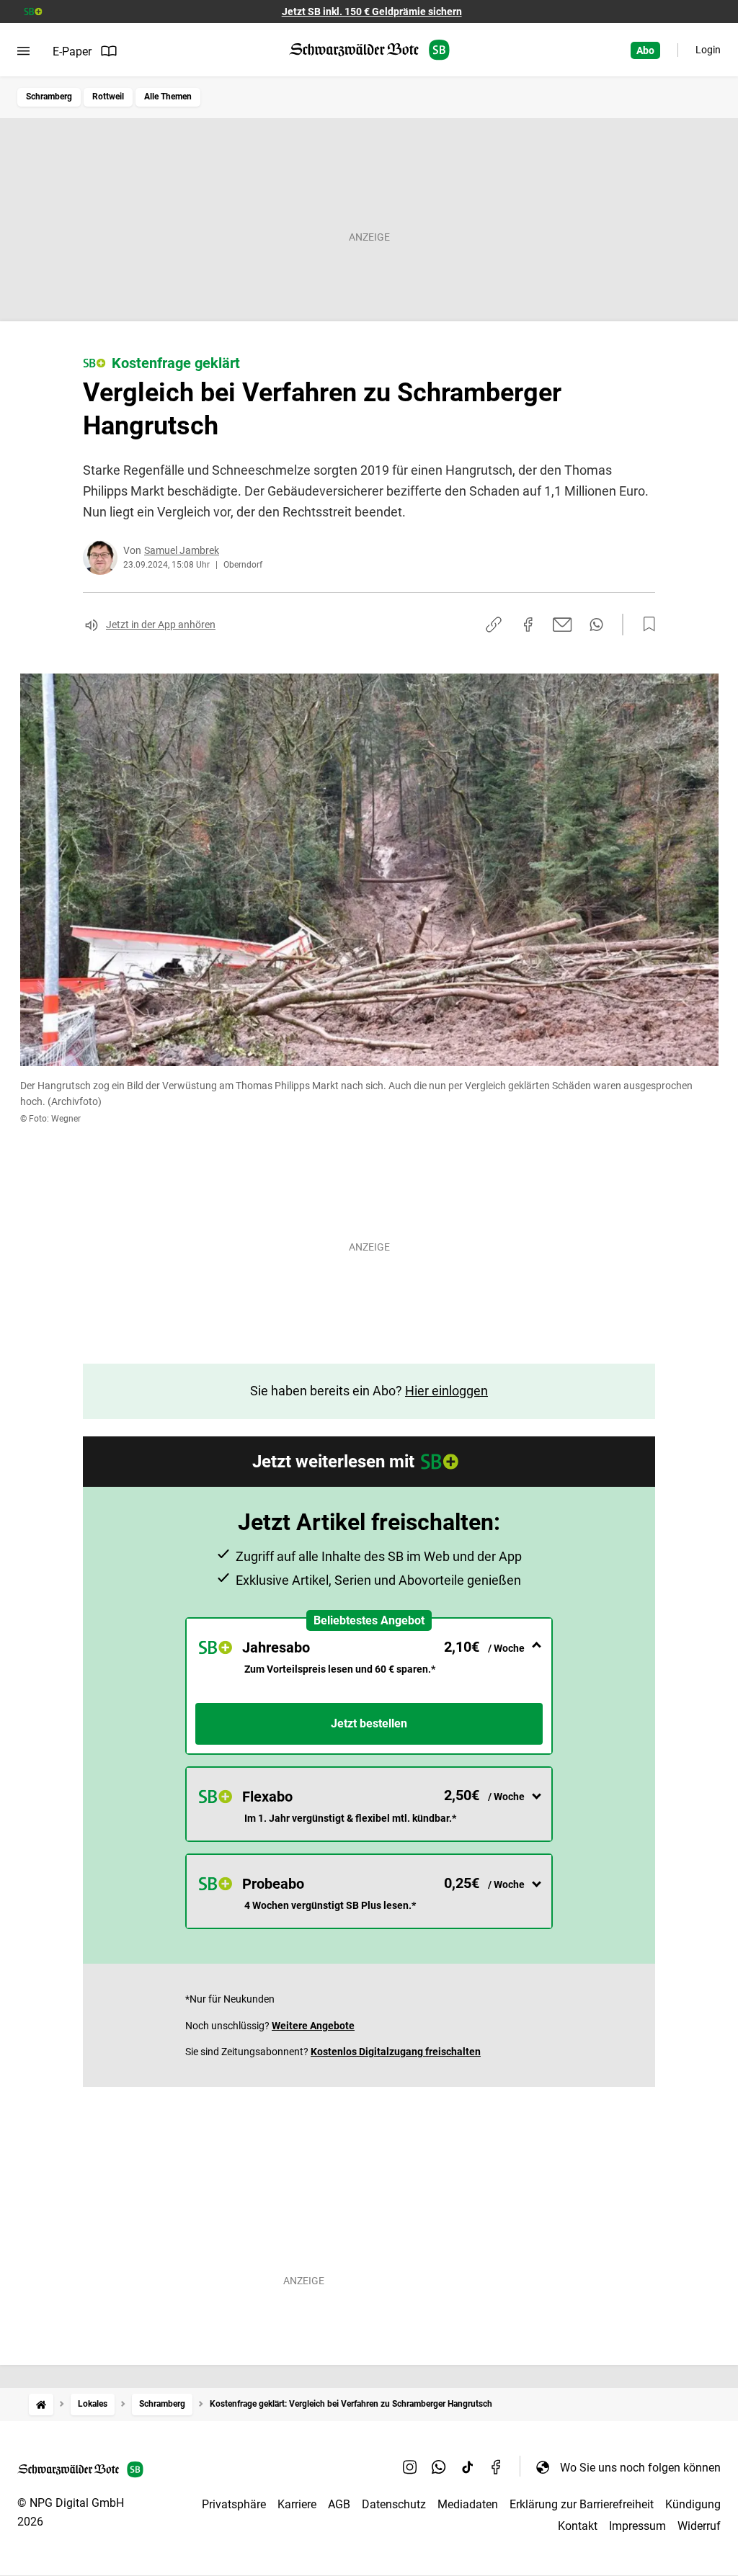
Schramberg (49, 97)
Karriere (297, 2504)
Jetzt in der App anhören (161, 625)
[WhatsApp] (439, 2467)
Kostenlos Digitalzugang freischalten (396, 2052)
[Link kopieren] (494, 625)
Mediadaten (468, 2504)
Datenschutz (394, 2504)
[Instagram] (410, 2467)
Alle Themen (168, 97)
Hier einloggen (446, 1391)
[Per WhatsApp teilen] (596, 625)
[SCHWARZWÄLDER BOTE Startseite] (369, 50)
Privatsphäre (234, 2504)
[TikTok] (468, 2467)
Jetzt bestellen (369, 1723)
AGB (339, 2504)
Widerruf (699, 2526)
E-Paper (72, 52)
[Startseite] (41, 2404)
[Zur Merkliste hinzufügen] (645, 625)
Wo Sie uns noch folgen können (640, 2468)
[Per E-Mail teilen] (563, 625)
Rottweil (108, 97)
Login (708, 50)
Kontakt (578, 2526)
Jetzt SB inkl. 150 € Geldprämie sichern (372, 12)
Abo (645, 50)
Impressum (637, 2526)
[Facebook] (497, 2467)
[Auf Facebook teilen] (528, 625)
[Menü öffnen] (23, 51)
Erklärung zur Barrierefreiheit (582, 2504)
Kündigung (693, 2504)
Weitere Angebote (313, 2026)
